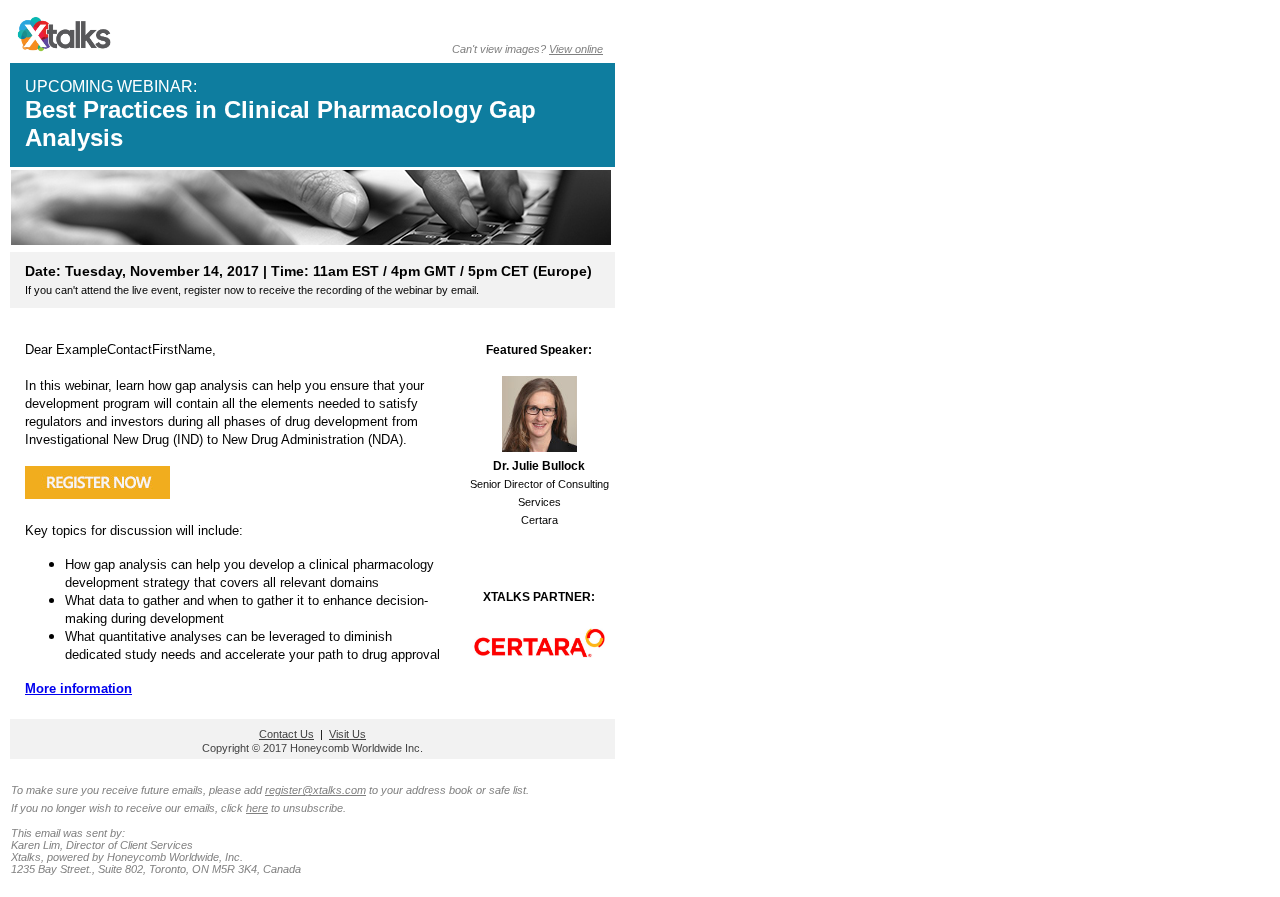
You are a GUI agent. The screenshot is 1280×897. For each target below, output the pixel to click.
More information (78, 688)
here (257, 808)
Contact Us (286, 734)
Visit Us (347, 734)
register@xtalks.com (315, 790)
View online (576, 49)
